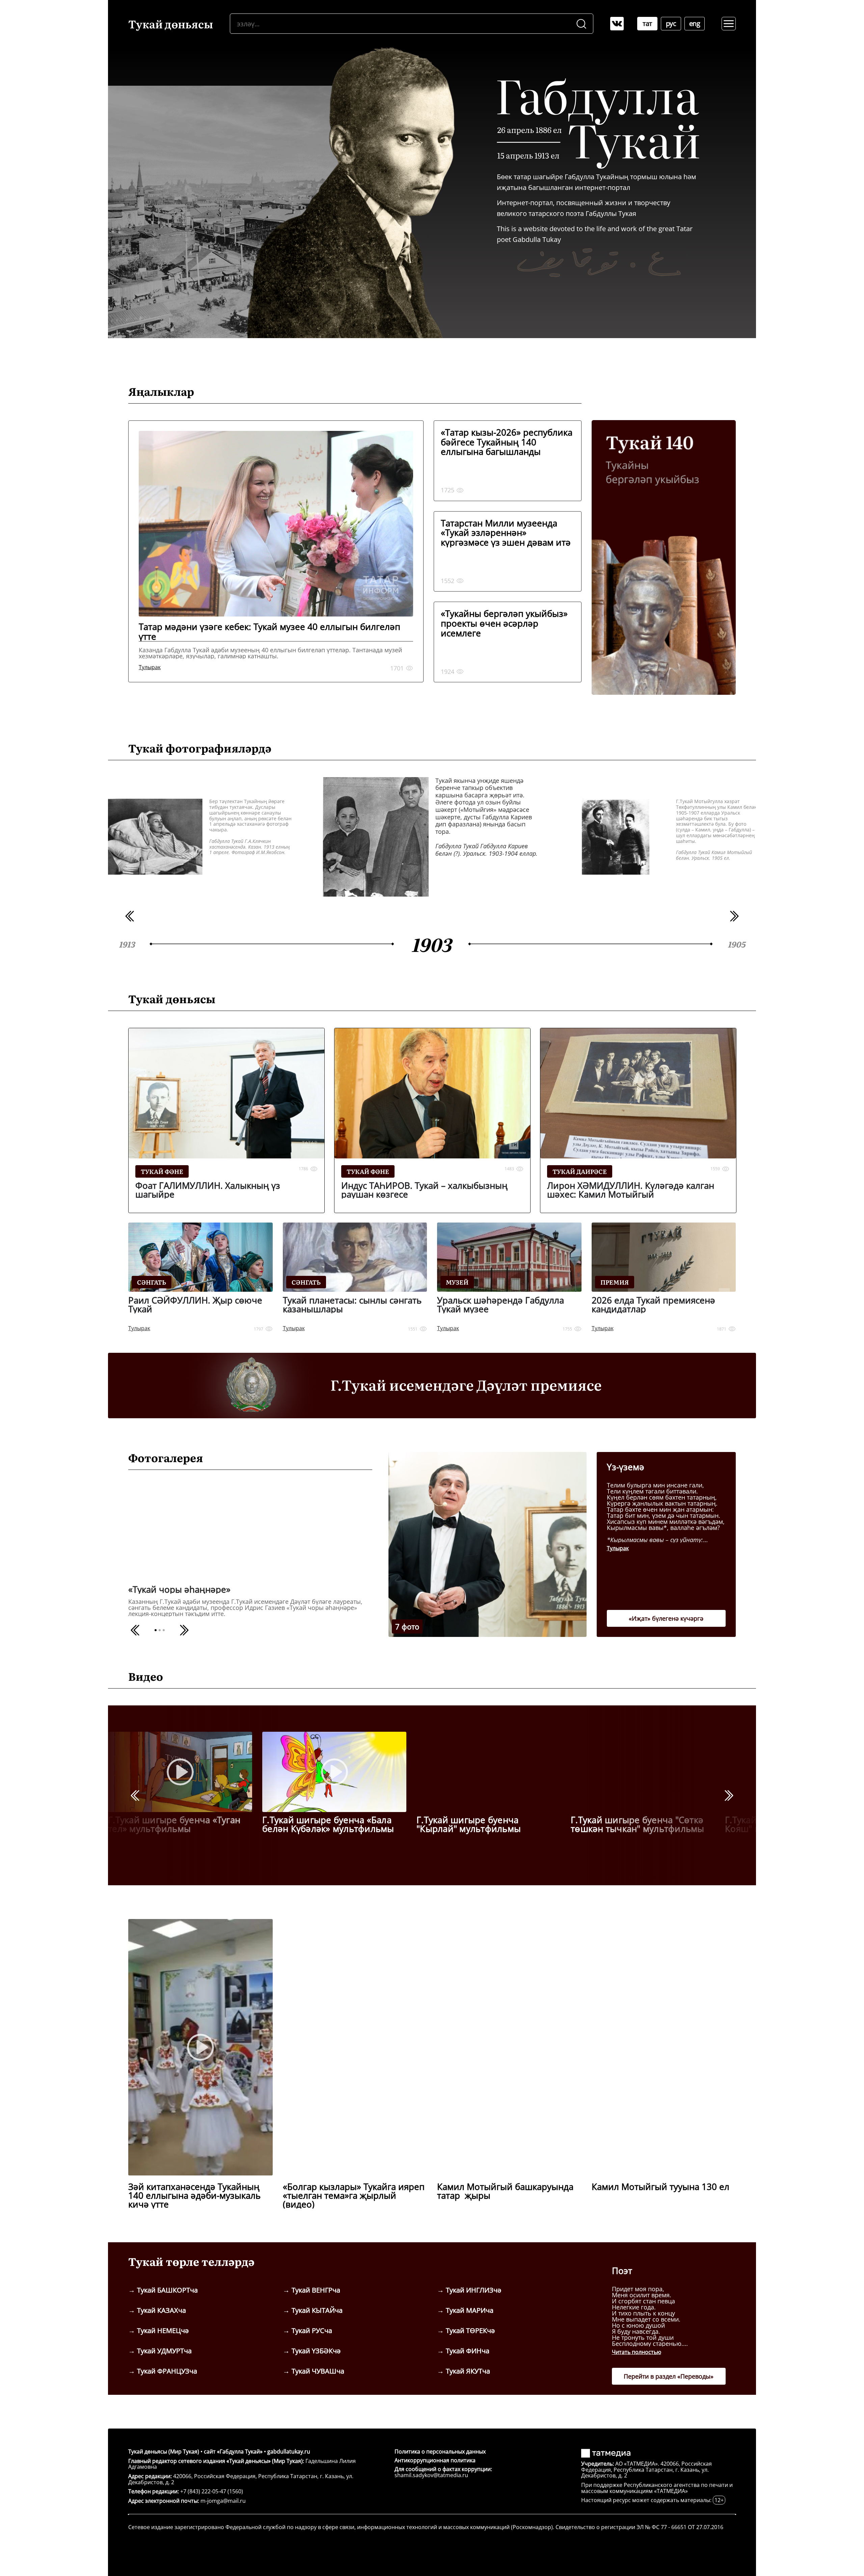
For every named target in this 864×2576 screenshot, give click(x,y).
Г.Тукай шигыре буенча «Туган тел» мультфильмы (174, 1824)
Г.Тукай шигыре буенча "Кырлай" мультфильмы (469, 1824)
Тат (647, 23)
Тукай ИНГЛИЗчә (474, 2290)
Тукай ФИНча (468, 2351)
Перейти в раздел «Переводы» (669, 2376)
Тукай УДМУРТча (164, 2351)
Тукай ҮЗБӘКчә (316, 2351)
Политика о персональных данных (440, 2451)
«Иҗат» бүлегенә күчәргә (666, 1618)
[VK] (617, 24)
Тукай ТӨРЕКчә (470, 2331)
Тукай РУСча (312, 2331)
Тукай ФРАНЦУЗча (167, 2371)
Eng (695, 23)
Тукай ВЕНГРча (316, 2290)
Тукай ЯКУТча (468, 2371)
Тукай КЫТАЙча (317, 2310)
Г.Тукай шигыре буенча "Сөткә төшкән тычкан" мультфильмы (638, 1824)
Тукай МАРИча (470, 2310)
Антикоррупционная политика (435, 2460)
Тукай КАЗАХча (161, 2310)
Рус (671, 23)
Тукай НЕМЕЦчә (163, 2331)
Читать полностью (637, 2352)
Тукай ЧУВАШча (318, 2371)
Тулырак (618, 1548)
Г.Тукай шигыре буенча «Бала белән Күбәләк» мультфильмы (328, 1824)
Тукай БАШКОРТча (167, 2290)
